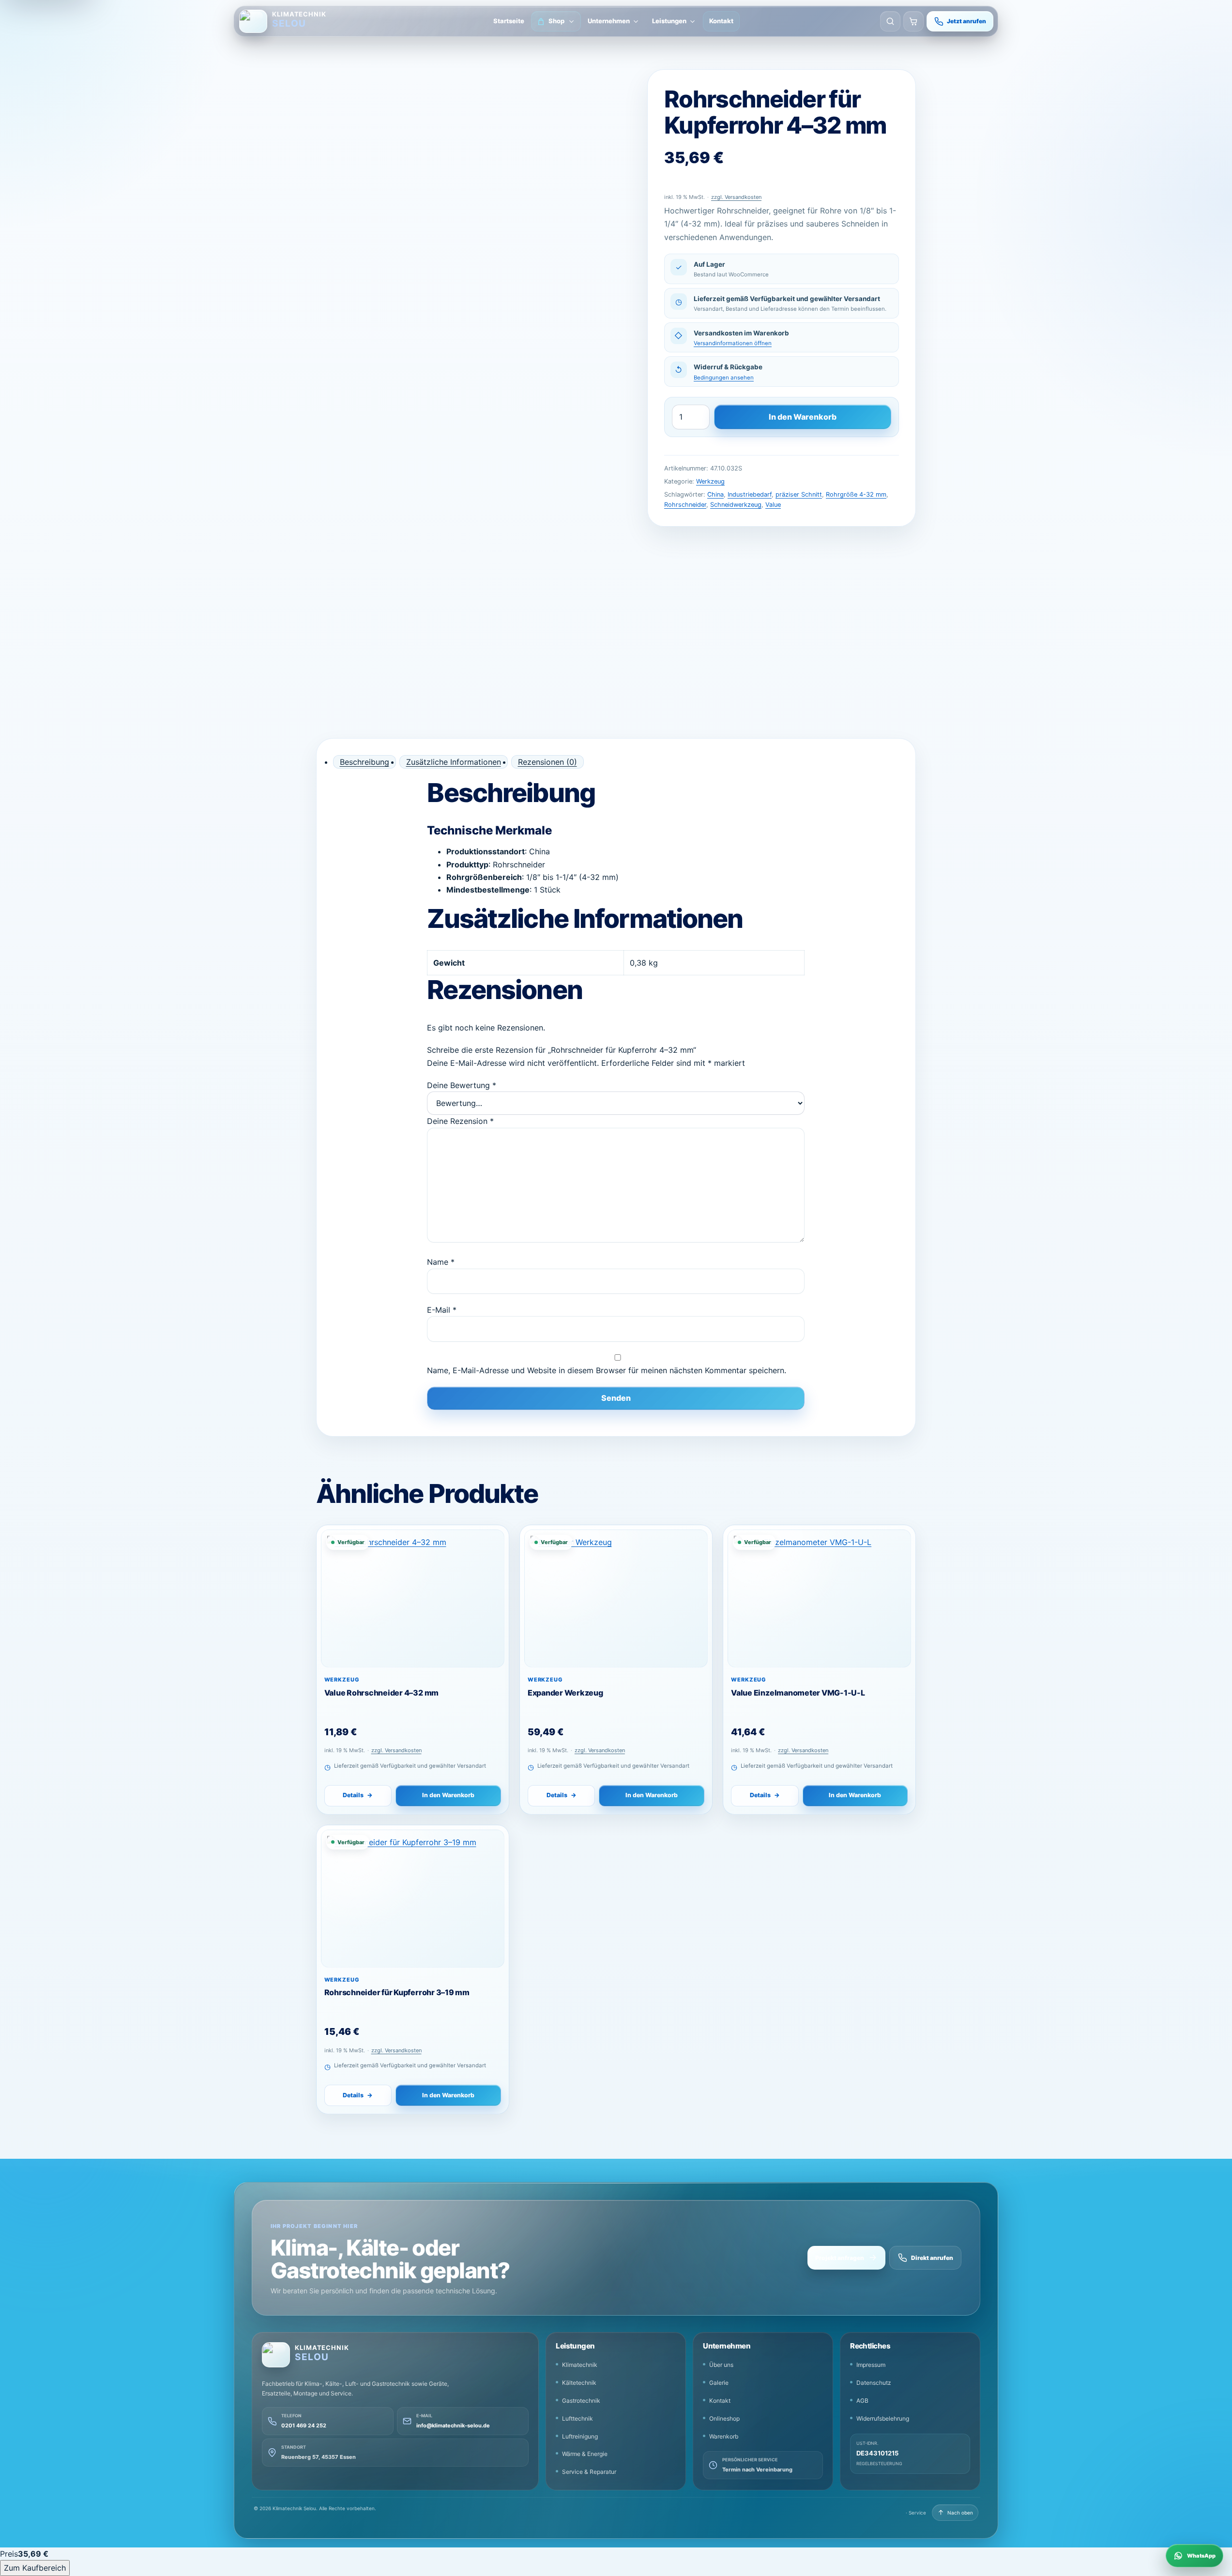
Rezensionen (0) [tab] (548, 762)
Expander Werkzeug (565, 1693)
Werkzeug (710, 481)
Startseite (509, 21)
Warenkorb (724, 2436)
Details (358, 1795)
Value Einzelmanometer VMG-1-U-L (798, 1693)
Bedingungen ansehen (724, 378)
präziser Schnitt (799, 494)
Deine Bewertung (462, 1085)
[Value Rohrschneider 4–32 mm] (413, 1599)
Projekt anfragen (840, 2258)
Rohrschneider (685, 505)
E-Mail (442, 1310)
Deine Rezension (460, 1121)
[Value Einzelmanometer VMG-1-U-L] (819, 1599)
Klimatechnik (580, 2365)
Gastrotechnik (581, 2401)
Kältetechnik (579, 2383)
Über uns (721, 2365)
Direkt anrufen (932, 2258)
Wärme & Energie (585, 2454)
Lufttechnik (578, 2418)
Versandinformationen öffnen (733, 343)
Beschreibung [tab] (365, 762)
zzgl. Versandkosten (736, 197)
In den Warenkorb (803, 417)
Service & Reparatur (589, 2472)
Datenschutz (874, 2383)
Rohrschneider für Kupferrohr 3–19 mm (397, 1992)
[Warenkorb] (913, 21)
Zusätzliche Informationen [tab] (454, 762)
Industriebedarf (750, 494)
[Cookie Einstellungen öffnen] (27, 2549)
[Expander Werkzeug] (616, 1599)
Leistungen (669, 21)
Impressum (871, 2365)
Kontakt (721, 21)
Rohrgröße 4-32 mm (856, 494)
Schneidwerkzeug (736, 505)
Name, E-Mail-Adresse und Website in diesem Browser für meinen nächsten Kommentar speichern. (607, 1370)
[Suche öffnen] (890, 21)
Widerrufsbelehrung (883, 2418)
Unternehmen (609, 21)
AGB (862, 2401)
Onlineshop (724, 2418)
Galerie (719, 2383)
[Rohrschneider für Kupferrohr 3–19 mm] (413, 1899)
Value (773, 505)
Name (441, 1262)
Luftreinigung (580, 2436)
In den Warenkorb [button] (448, 1795)
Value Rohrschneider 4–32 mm (382, 1693)
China (715, 494)
